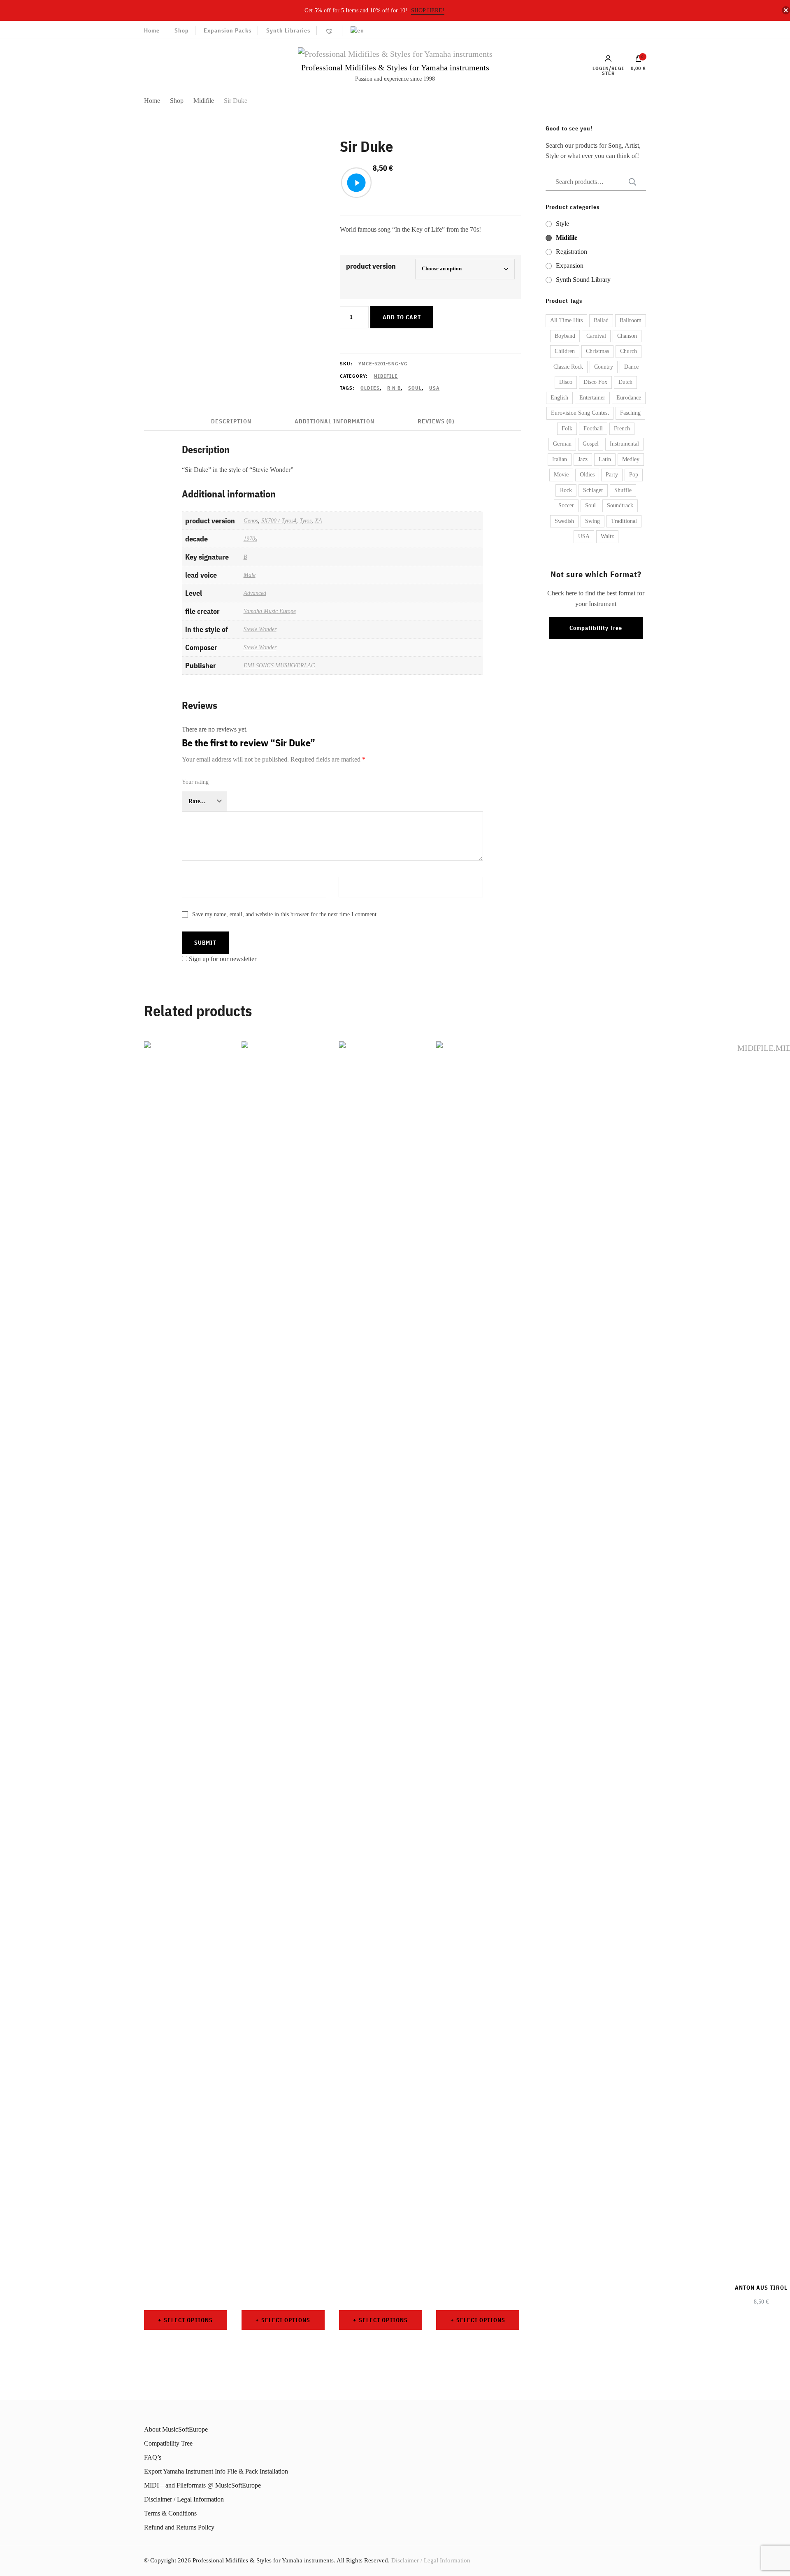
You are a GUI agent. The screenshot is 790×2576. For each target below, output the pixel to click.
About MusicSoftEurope (176, 2429)
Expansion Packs (228, 30)
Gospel (591, 444)
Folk (567, 429)
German (562, 444)
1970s (250, 539)
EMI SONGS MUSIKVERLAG (279, 665)
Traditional (624, 521)
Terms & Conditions (170, 2513)
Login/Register (608, 70)
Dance (631, 367)
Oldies (370, 388)
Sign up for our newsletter (223, 959)
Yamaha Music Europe (270, 611)
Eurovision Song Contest (580, 413)
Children (565, 351)
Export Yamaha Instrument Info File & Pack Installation (216, 2471)
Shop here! (428, 10)
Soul (415, 388)
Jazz (583, 459)
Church (629, 351)
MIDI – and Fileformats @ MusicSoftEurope (202, 2485)
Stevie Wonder (260, 629)
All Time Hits (566, 320)
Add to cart (402, 317)
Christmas (597, 351)
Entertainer (592, 398)
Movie (561, 475)
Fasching (630, 413)
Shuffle (623, 490)
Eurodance (629, 398)
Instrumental (624, 444)
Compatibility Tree (596, 628)
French (622, 429)
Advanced (255, 593)
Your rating (195, 782)
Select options (188, 2320)
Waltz (607, 536)
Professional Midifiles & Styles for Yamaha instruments (395, 67)
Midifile (386, 376)
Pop (634, 475)
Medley (631, 459)
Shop (182, 30)
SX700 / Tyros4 (279, 520)
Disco (566, 382)
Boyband (565, 336)
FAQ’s (153, 2457)
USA (434, 388)
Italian (560, 459)
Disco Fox (595, 382)
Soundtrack (620, 505)
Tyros (306, 520)
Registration (572, 252)
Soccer (566, 505)
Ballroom (631, 320)
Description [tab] (231, 421)
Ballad (601, 320)
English (559, 398)
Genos (251, 520)
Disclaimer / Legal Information (184, 2499)
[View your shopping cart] (639, 60)
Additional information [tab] (335, 421)
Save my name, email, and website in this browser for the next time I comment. (285, 914)
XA (318, 520)
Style (562, 224)
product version (371, 266)
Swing (592, 521)
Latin (605, 459)
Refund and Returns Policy (179, 2527)
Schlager (593, 490)
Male (250, 575)
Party (612, 475)
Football (593, 429)
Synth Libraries (288, 30)
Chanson (627, 336)
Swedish (564, 521)
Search (630, 182)
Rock (566, 490)
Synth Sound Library (583, 280)
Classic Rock (568, 367)
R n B (394, 388)
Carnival (596, 336)
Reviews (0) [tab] (436, 421)
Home (152, 30)
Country (604, 367)
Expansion (570, 266)
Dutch (625, 382)
